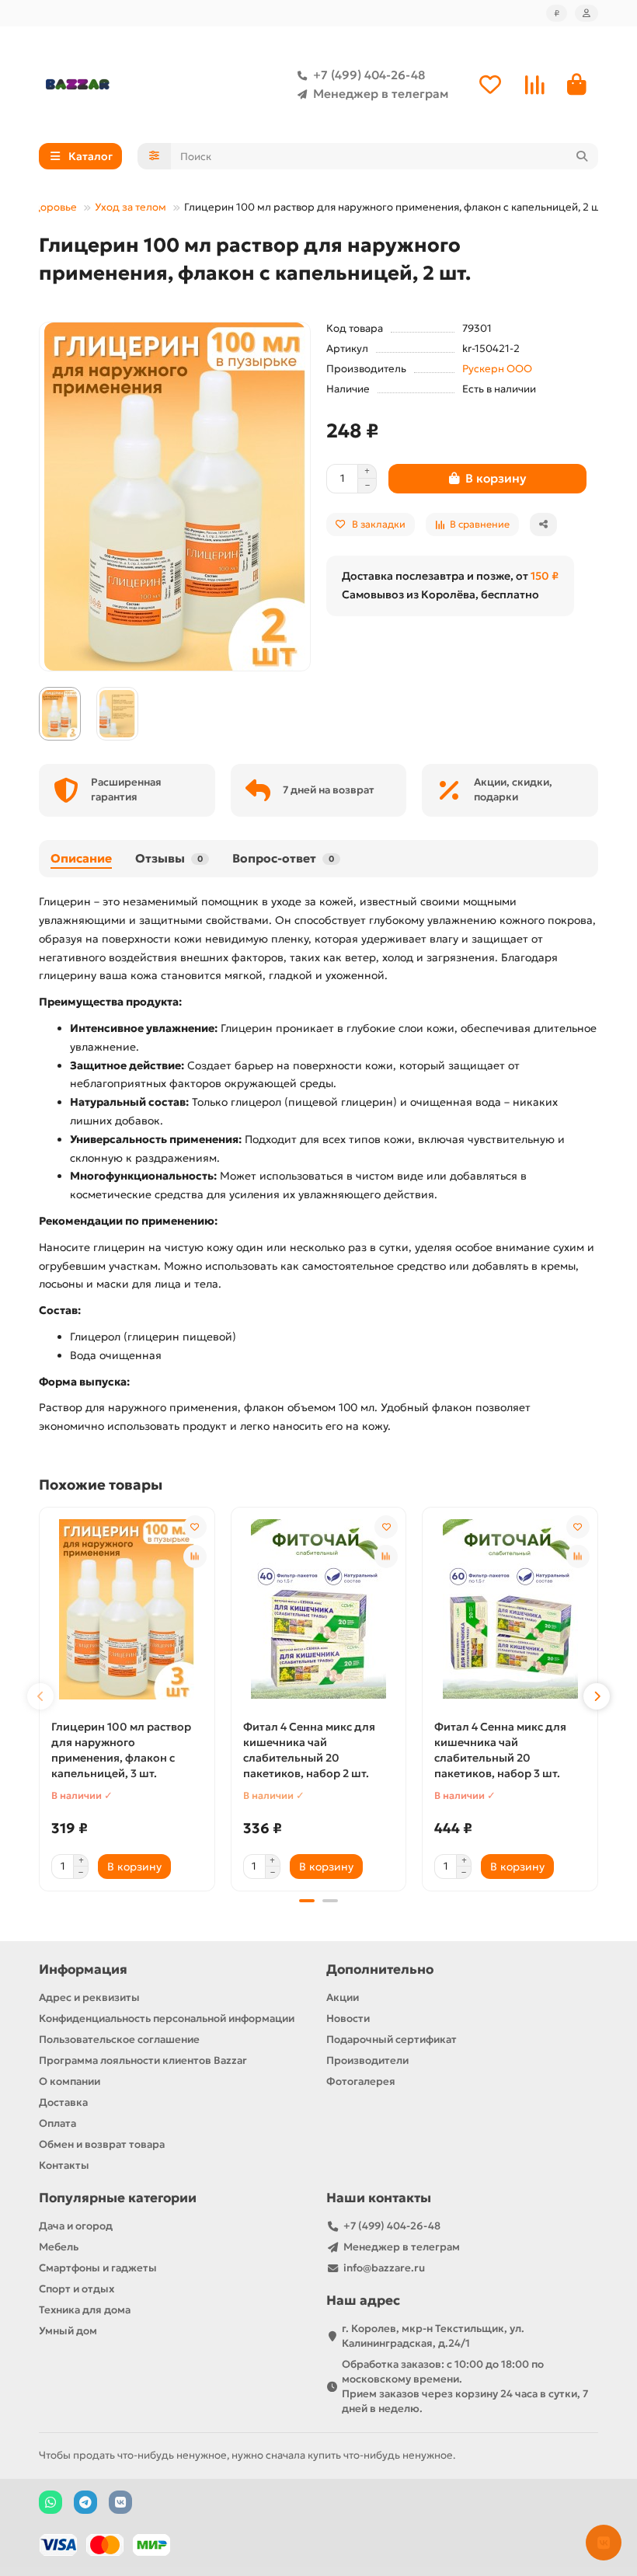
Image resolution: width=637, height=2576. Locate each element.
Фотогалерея (361, 2081)
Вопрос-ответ (283, 858)
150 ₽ (545, 576)
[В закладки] (195, 1527)
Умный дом (68, 2331)
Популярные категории (118, 2198)
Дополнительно (380, 1969)
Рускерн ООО (497, 369)
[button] (40, 1696)
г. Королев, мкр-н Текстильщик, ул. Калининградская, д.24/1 (433, 2336)
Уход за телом (131, 207)
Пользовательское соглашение (119, 2039)
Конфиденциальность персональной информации (167, 2018)
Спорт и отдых (77, 2289)
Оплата (57, 2123)
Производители (367, 2060)
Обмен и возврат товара (102, 2144)
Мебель (59, 2247)
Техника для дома (85, 2310)
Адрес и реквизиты (89, 1997)
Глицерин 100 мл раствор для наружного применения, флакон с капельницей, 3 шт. (121, 1750)
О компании (70, 2081)
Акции (343, 1997)
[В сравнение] (195, 1556)
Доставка (63, 2102)
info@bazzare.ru (384, 2268)
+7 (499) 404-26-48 (369, 75)
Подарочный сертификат (392, 2039)
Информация (83, 1969)
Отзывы (169, 858)
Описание (81, 858)
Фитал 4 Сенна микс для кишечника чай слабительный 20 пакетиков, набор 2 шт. (309, 1750)
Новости (348, 2018)
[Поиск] (582, 156)
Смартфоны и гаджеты (98, 2268)
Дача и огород (76, 2226)
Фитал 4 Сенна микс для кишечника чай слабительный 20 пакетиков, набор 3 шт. (500, 1750)
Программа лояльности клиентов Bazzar (143, 2060)
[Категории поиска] (154, 156)
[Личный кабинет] (587, 13)
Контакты (64, 2165)
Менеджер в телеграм (381, 94)
